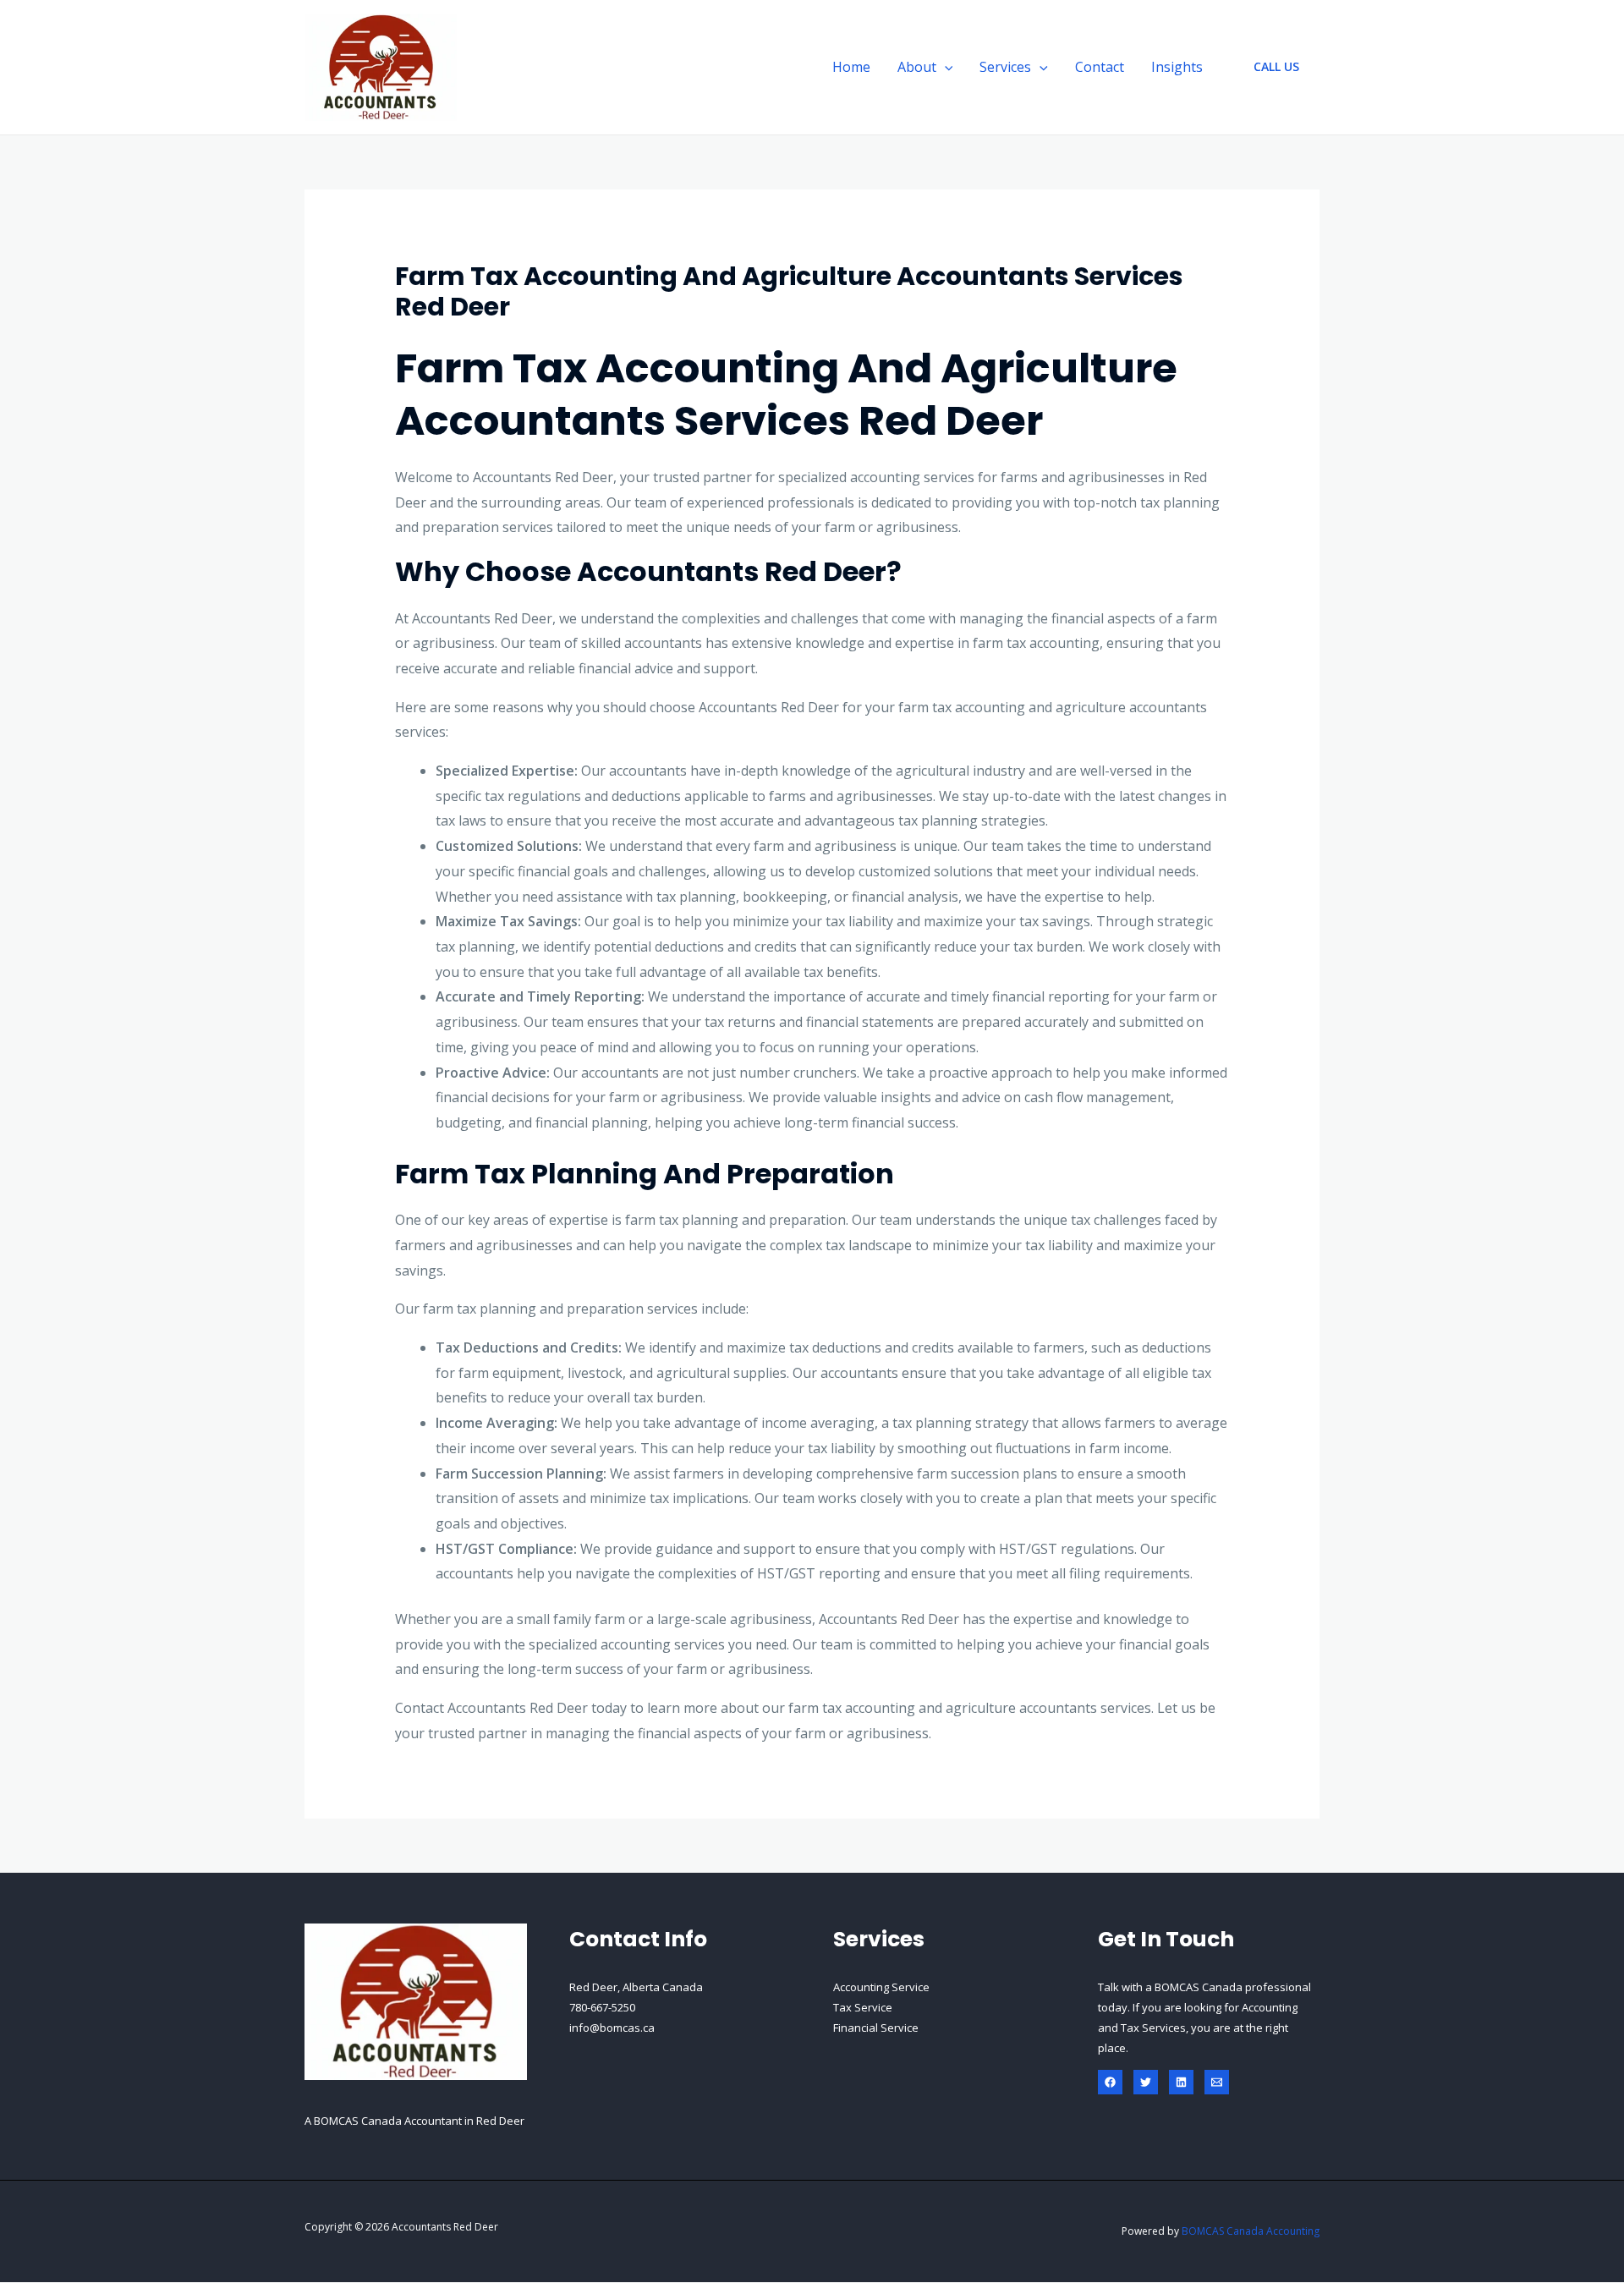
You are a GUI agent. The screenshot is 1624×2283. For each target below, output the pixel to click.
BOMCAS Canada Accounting (1251, 2231)
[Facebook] (1110, 2082)
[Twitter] (1146, 2082)
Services (1005, 67)
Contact (1100, 67)
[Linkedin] (1181, 2082)
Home (851, 67)
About (917, 67)
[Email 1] (1217, 2082)
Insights (1177, 67)
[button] (945, 67)
